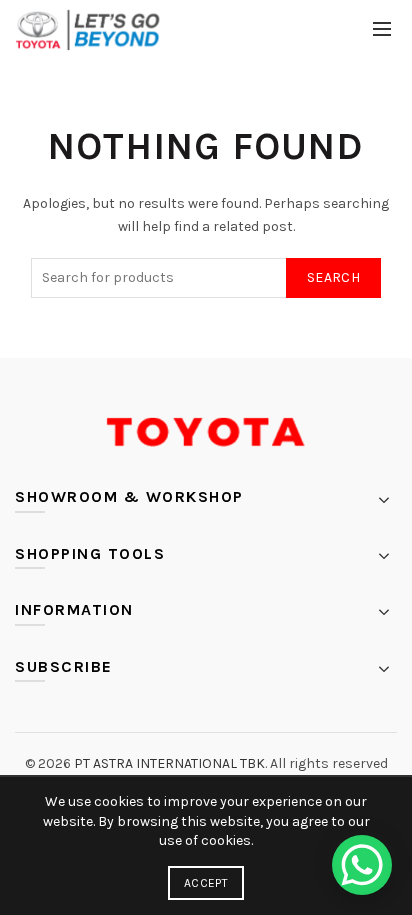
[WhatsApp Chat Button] (362, 865)
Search (333, 277)
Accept (206, 883)
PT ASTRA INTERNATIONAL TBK (169, 763)
